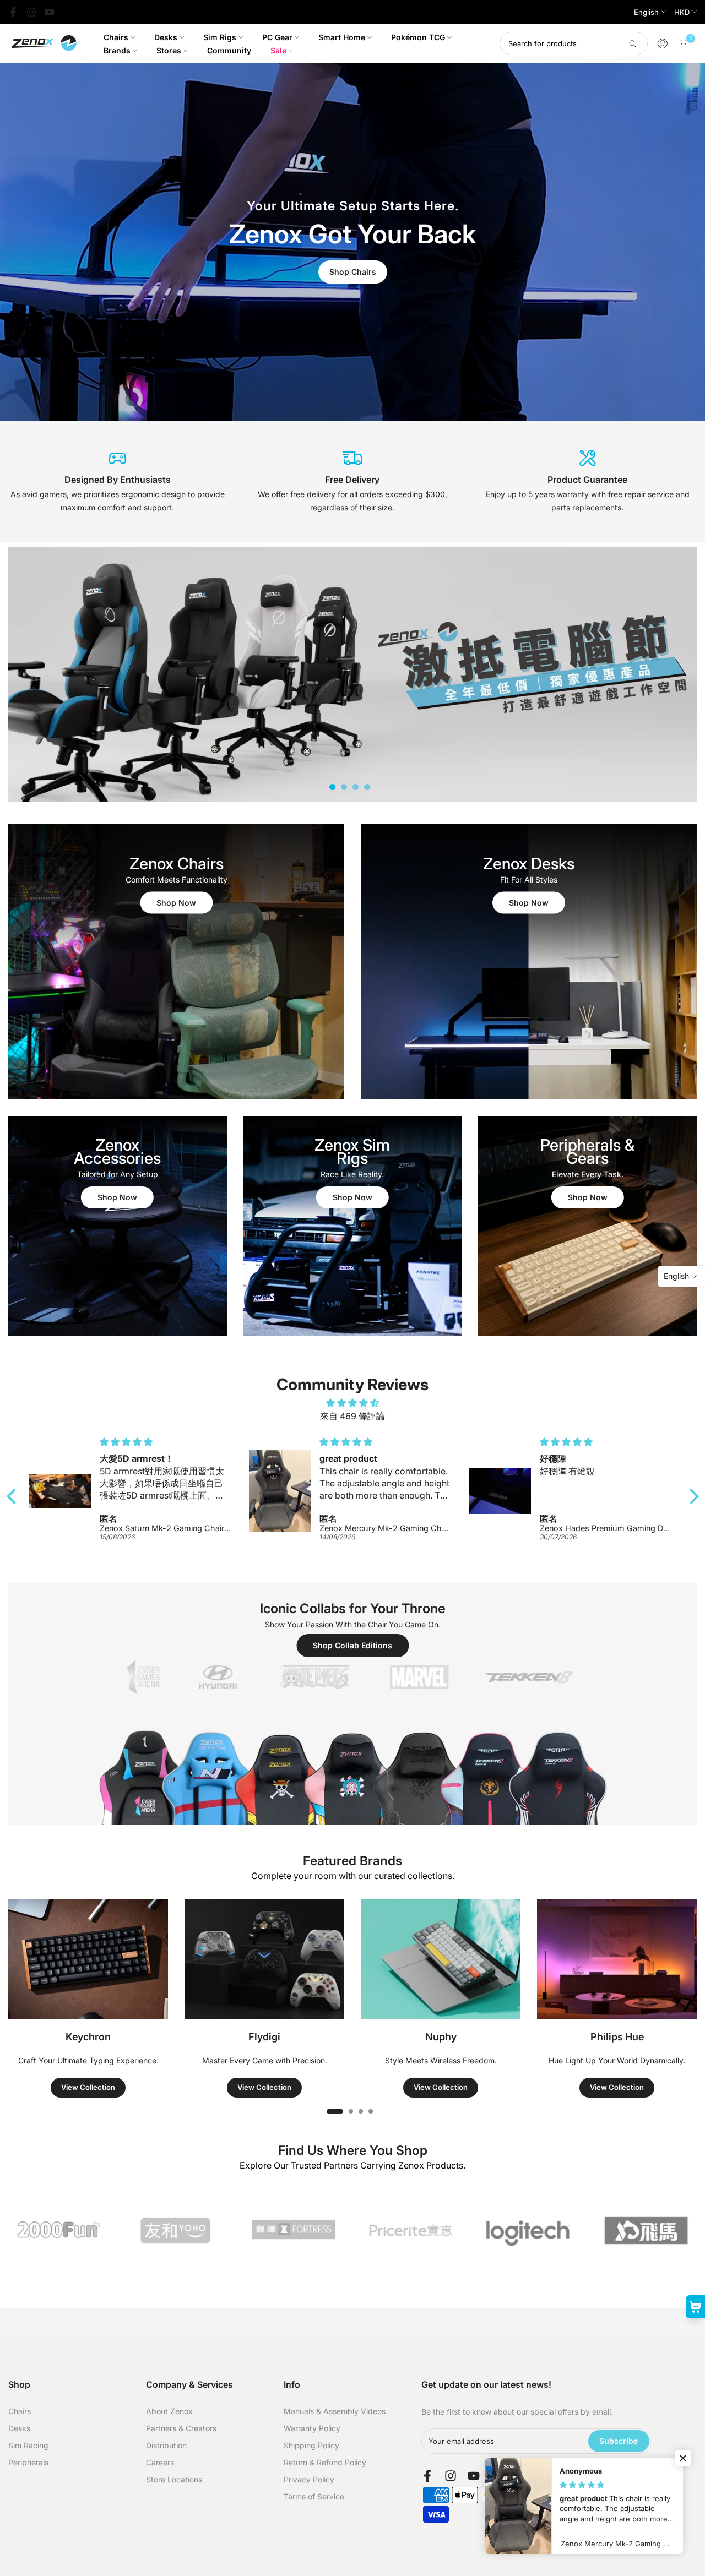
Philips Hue (617, 2037)
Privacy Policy (309, 2479)
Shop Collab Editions (352, 1645)
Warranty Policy (312, 2428)
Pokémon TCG (418, 37)
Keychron (88, 2037)
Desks (166, 37)
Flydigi (264, 2037)
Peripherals (28, 2462)
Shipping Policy (311, 2445)
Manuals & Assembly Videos (335, 2411)
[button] (14, 1496)
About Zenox (169, 2411)
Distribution (166, 2445)
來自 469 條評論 (352, 1416)
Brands (117, 50)
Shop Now (176, 903)
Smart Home (342, 37)
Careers (160, 2462)
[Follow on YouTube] (50, 12)
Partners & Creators (181, 2428)
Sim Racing (28, 2445)
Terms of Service (314, 2496)
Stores (169, 50)
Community (229, 50)
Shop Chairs (353, 272)
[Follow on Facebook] (13, 12)
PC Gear (277, 37)
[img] (353, 1403)
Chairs (116, 37)
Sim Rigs (220, 37)
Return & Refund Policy (325, 2462)
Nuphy (441, 2037)
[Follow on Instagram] (31, 12)
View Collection (88, 2087)
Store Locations (174, 2479)
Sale (278, 50)
